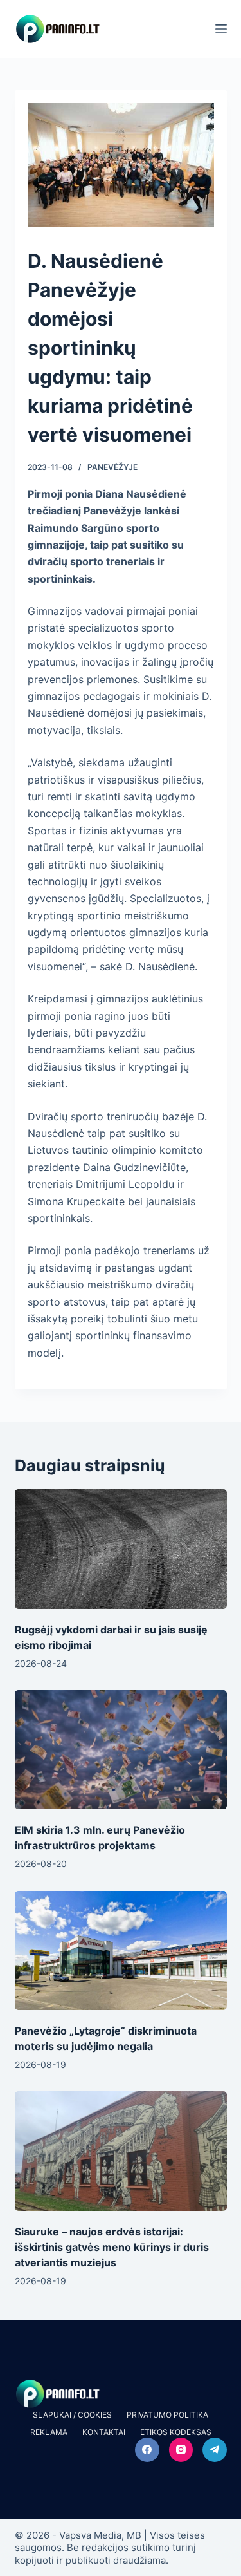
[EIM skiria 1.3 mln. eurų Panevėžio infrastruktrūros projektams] (121, 1750)
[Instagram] (181, 2450)
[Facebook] (147, 2450)
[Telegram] (215, 2450)
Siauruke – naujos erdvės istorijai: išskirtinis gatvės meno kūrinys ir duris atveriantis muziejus (112, 2247)
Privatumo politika (167, 2415)
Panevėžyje (112, 467)
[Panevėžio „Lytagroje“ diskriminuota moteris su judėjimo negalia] (121, 1951)
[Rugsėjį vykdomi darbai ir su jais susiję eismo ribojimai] (121, 1549)
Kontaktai (104, 2432)
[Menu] (221, 29)
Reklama (49, 2432)
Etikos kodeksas (176, 2432)
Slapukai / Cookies (72, 2415)
